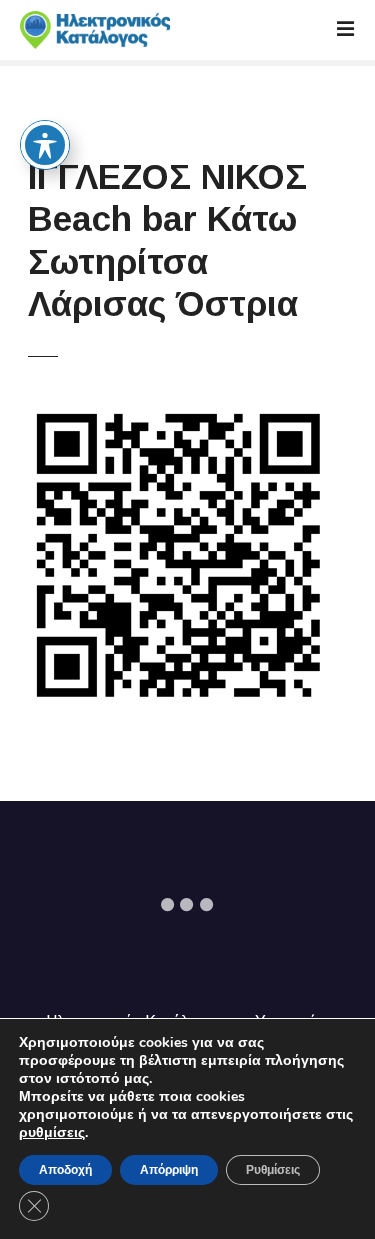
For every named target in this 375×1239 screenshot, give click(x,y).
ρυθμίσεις (52, 1133)
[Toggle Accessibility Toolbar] (45, 145)
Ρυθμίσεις (273, 1170)
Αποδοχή (65, 1170)
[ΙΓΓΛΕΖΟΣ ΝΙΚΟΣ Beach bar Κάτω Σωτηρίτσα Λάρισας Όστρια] (178, 416)
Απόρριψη (169, 1170)
